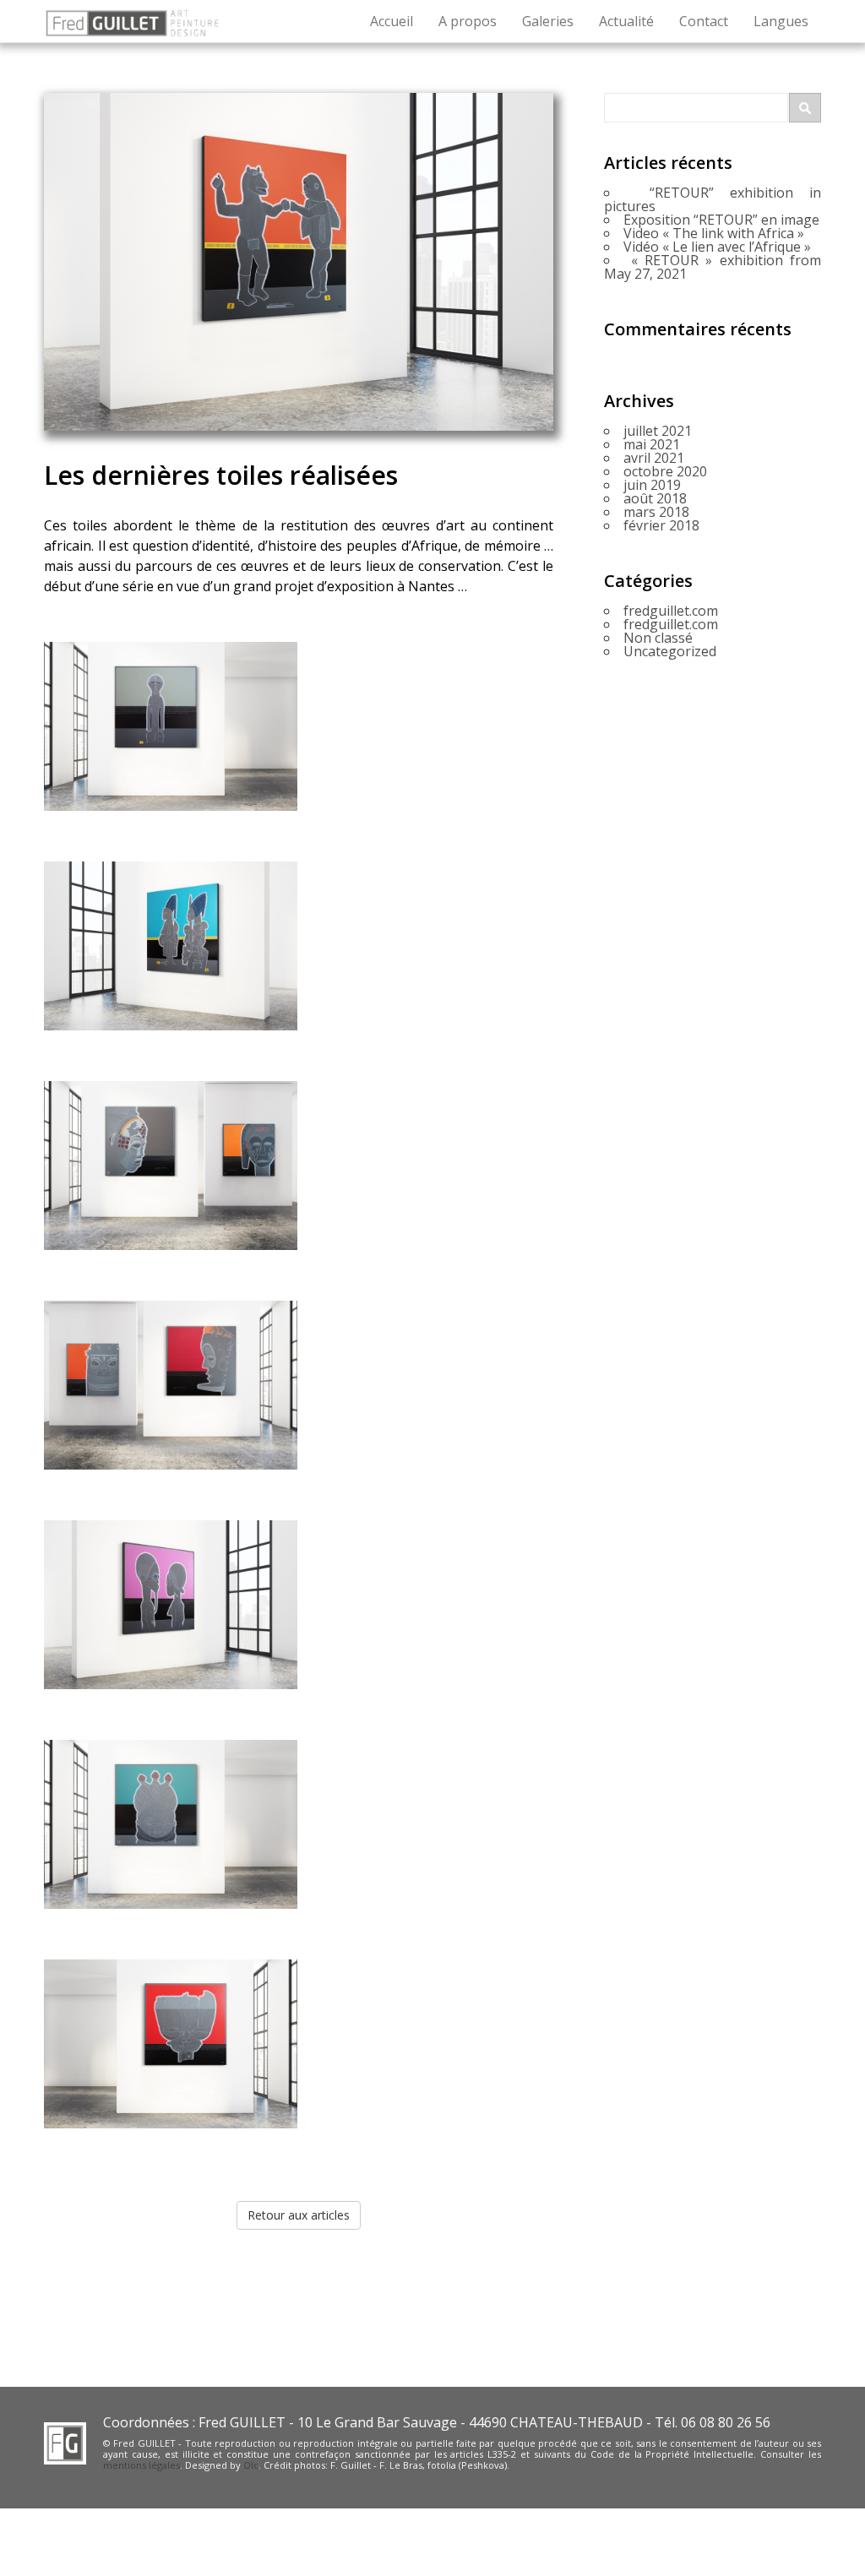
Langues (781, 21)
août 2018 (655, 498)
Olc (251, 2465)
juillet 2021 (658, 431)
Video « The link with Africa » (714, 233)
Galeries (548, 21)
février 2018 (661, 525)
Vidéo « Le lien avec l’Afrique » (717, 247)
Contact (704, 21)
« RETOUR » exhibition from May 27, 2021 (713, 267)
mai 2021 (652, 444)
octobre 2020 (665, 471)
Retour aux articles (299, 2215)
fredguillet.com (671, 611)
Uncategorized (670, 651)
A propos (468, 21)
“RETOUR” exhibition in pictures (713, 199)
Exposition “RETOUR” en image (721, 220)
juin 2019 (652, 485)
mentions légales (141, 2465)
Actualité (626, 21)
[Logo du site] (132, 21)
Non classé (658, 638)
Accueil (392, 21)
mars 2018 (656, 512)
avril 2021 (654, 458)
